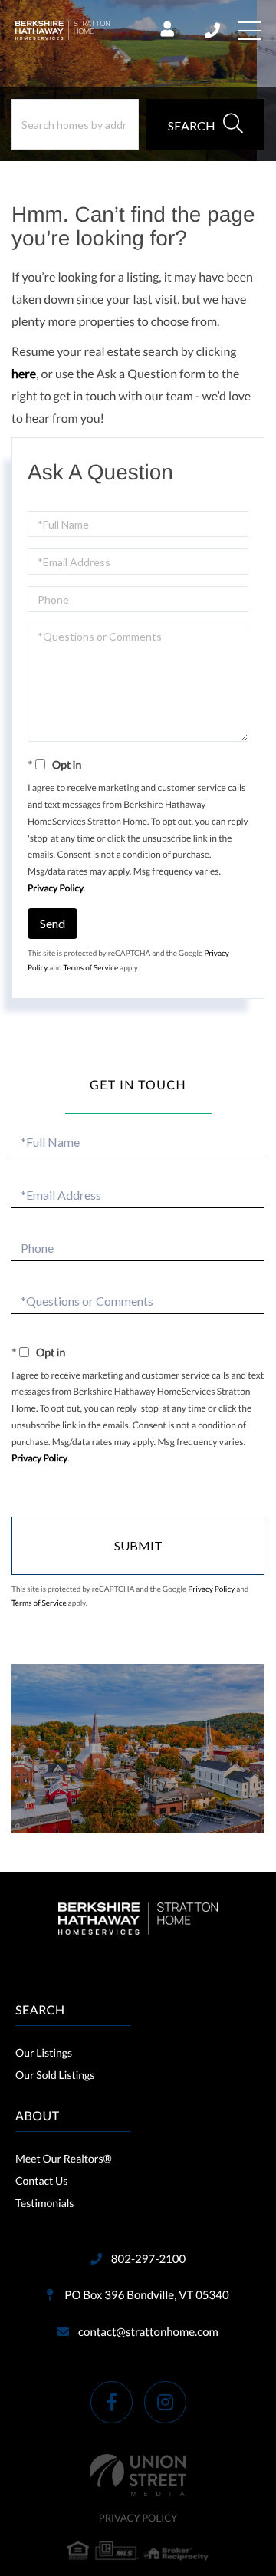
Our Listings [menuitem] (44, 2052)
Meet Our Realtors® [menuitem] (64, 2158)
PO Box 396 (145, 2295)
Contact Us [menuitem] (41, 2181)
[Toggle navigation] (249, 31)
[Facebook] (112, 2402)
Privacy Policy (56, 888)
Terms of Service (91, 968)
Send (53, 923)
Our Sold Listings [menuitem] (55, 2075)
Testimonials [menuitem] (44, 2203)
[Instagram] (165, 2402)
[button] (205, 124)
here (24, 374)
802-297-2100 (214, 31)
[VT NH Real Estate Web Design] (138, 2475)
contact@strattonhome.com (148, 2332)
